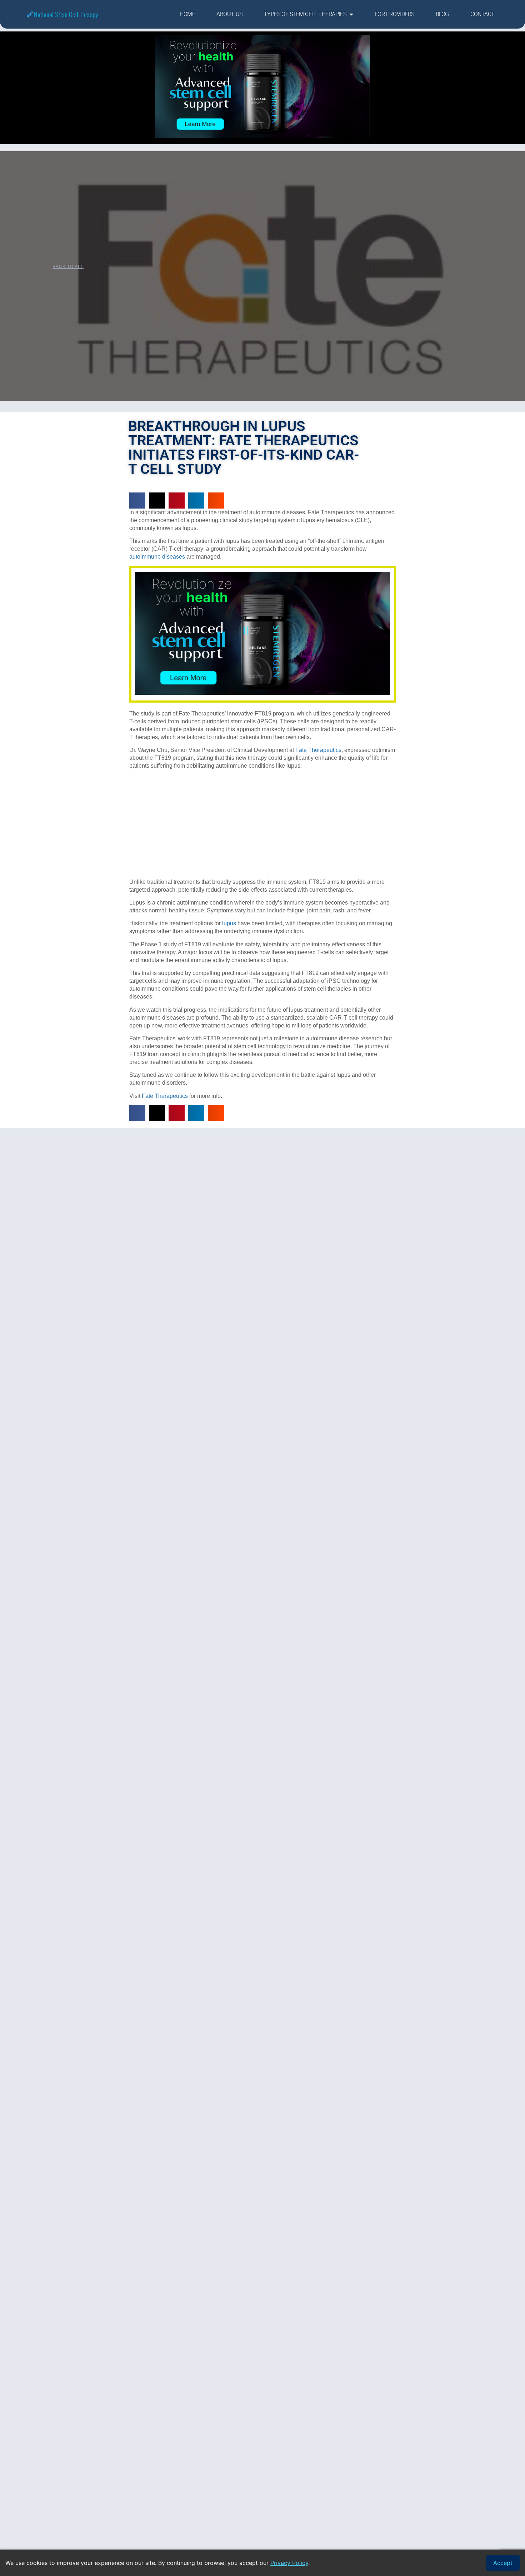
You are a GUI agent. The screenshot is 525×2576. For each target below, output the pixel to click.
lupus (229, 923)
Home (187, 14)
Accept (503, 2563)
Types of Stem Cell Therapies (305, 14)
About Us (229, 14)
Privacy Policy (289, 2563)
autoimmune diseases (157, 557)
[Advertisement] (263, 825)
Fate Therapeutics (318, 750)
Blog (442, 14)
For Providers (394, 14)
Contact (482, 14)
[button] (137, 501)
